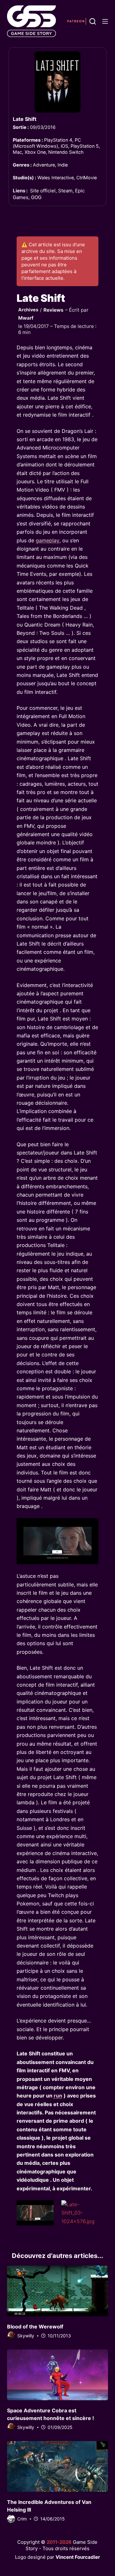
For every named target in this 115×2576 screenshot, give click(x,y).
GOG (36, 197)
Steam (65, 191)
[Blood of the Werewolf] (58, 2291)
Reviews (54, 310)
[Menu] (105, 21)
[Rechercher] (93, 21)
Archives (28, 310)
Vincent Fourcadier (78, 2557)
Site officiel (43, 191)
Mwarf (26, 318)
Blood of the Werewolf (35, 2327)
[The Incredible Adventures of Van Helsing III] (58, 2466)
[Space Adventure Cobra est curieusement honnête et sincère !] (58, 2375)
